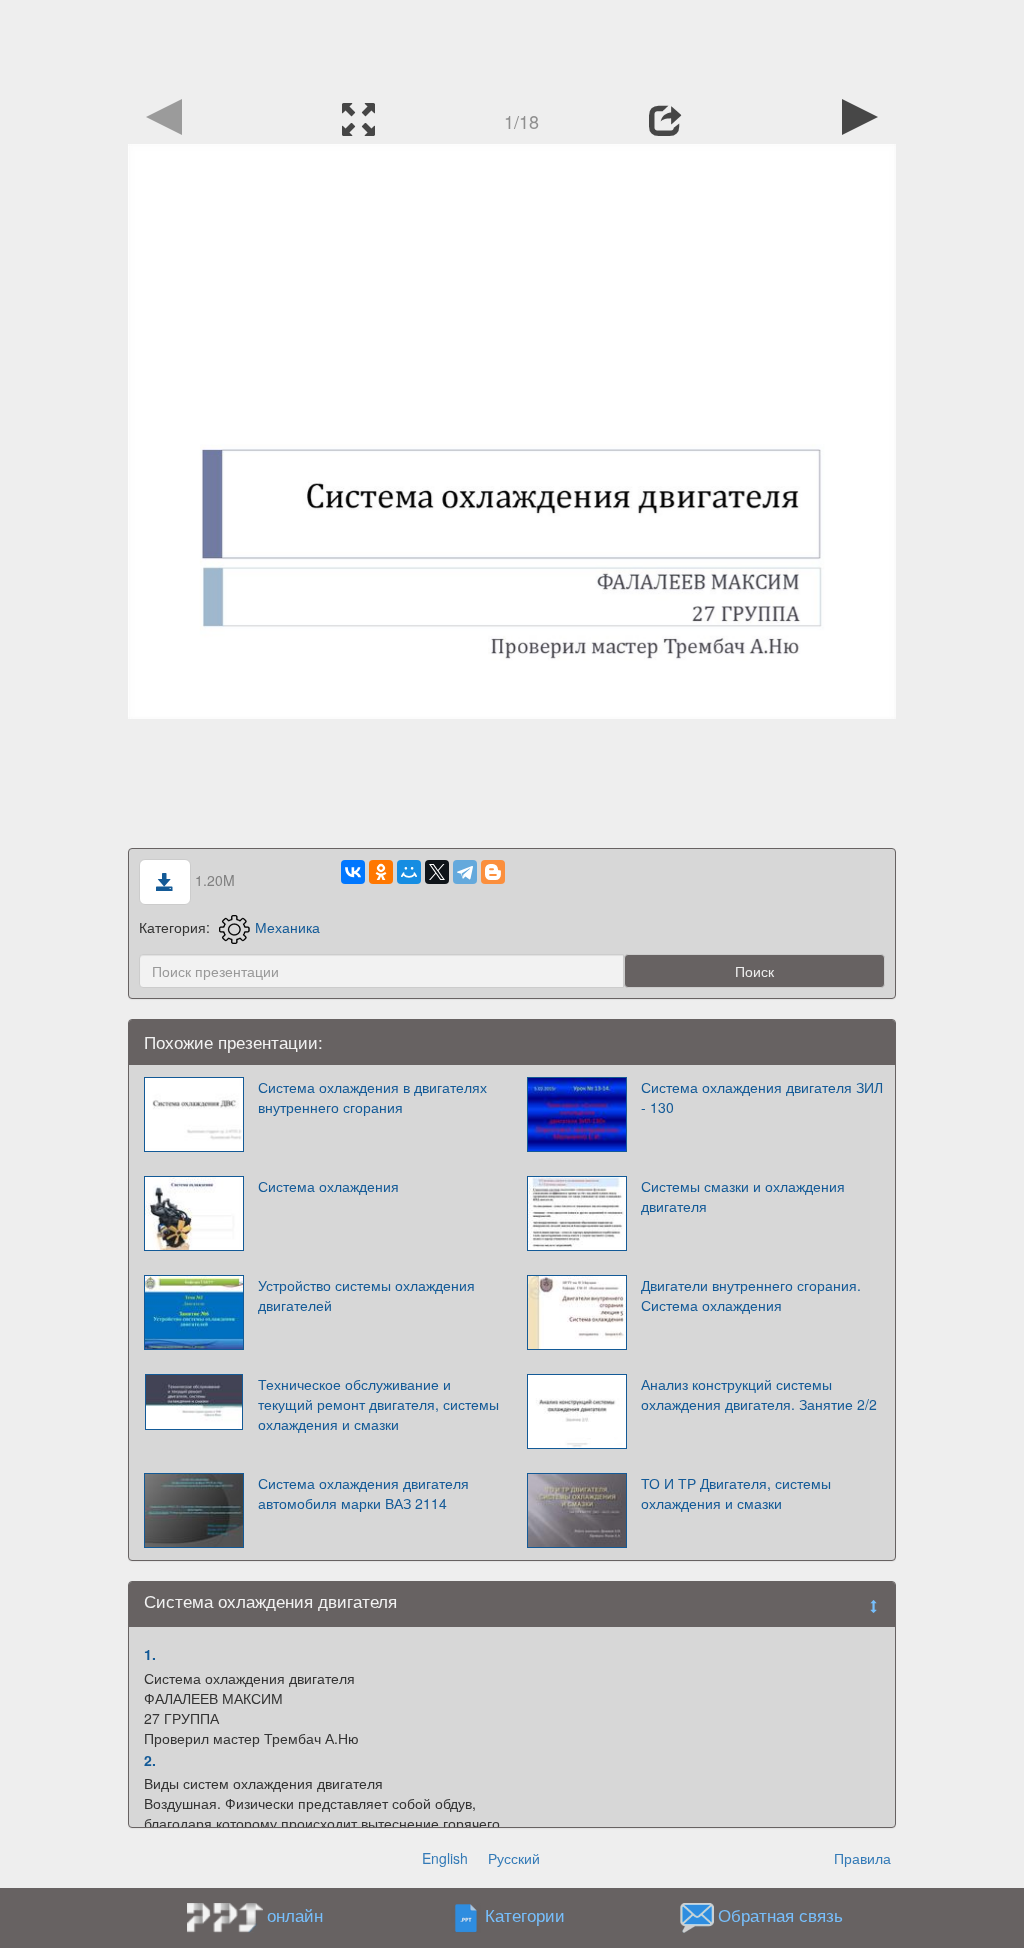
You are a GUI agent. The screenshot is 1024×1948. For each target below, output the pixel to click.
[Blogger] (493, 872)
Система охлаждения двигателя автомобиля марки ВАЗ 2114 (363, 1493)
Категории (525, 1916)
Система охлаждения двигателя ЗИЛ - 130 (762, 1097)
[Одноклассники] (381, 872)
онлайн (295, 1915)
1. (150, 1654)
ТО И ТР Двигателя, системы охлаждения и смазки (736, 1493)
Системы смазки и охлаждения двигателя (743, 1196)
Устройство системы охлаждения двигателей (366, 1295)
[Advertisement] (512, 45)
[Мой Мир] (409, 872)
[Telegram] (465, 872)
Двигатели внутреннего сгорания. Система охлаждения (751, 1295)
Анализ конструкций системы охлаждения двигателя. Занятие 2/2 (759, 1394)
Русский (514, 1858)
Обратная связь (780, 1916)
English (445, 1858)
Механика (287, 927)
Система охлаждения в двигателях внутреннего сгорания (372, 1097)
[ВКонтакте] (353, 872)
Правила (862, 1858)
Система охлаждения (328, 1186)
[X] (437, 872)
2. (150, 1760)
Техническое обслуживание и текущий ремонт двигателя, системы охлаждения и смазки (378, 1404)
